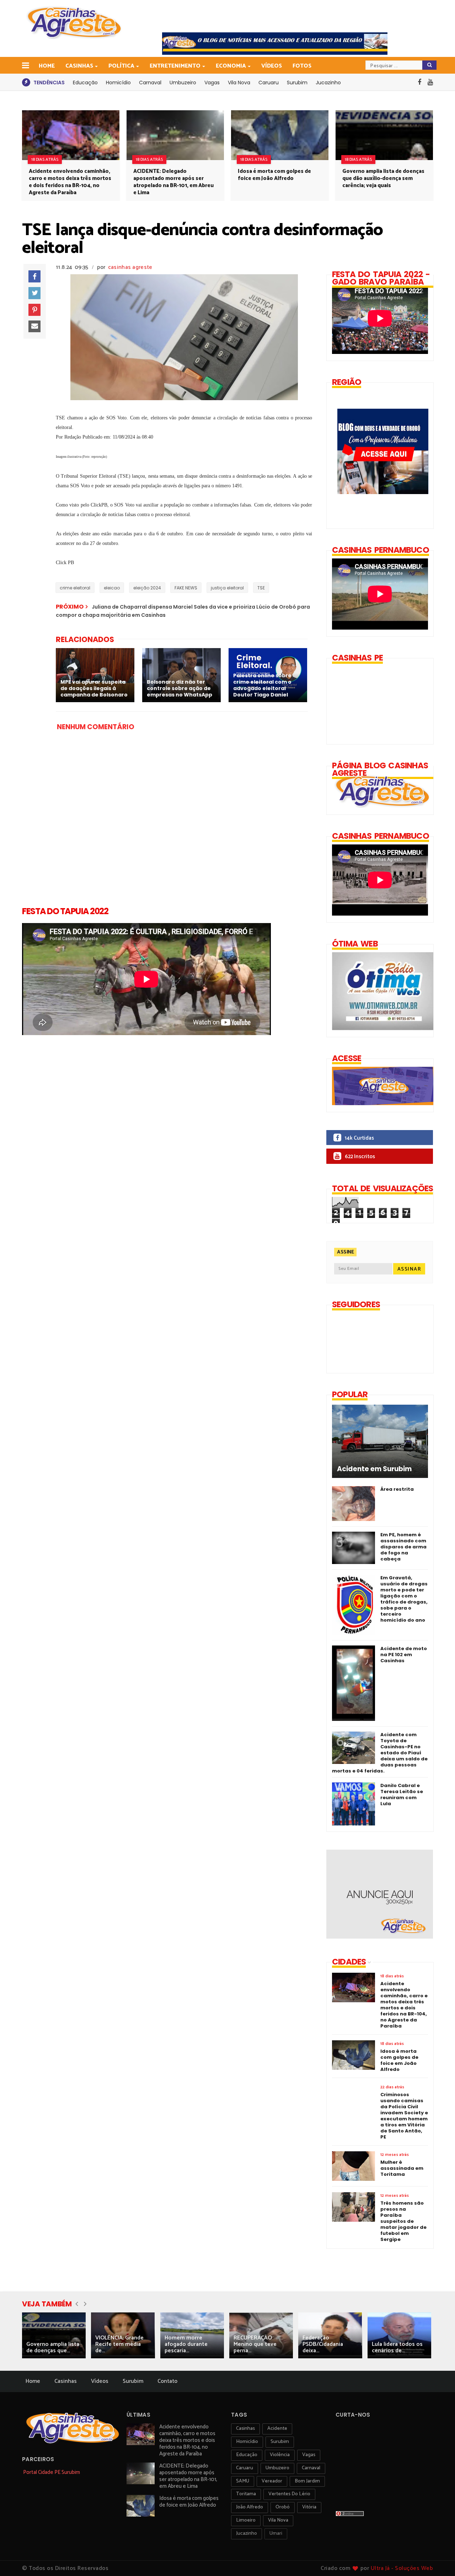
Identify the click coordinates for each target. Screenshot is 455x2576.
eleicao (112, 588)
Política (121, 66)
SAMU (243, 2481)
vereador (272, 2481)
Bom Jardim (307, 2481)
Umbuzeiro (183, 83)
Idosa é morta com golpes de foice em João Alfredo (274, 175)
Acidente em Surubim (374, 1469)
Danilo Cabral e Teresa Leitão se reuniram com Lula (402, 1795)
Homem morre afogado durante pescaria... (186, 2344)
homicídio (247, 2442)
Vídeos (272, 66)
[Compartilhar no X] (34, 293)
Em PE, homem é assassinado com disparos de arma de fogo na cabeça (403, 1547)
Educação (85, 83)
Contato (167, 2381)
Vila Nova (239, 83)
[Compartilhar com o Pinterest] (34, 310)
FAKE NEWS (186, 588)
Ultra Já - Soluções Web (402, 2568)
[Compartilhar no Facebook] (34, 276)
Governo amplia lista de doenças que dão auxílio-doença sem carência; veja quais (383, 178)
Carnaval (150, 83)
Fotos (302, 66)
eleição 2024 (147, 588)
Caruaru (269, 83)
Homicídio (118, 83)
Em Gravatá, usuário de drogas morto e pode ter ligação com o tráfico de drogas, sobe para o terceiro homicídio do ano (404, 1599)
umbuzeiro (277, 2468)
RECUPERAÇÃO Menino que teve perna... (255, 2344)
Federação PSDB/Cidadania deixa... (323, 2344)
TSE (261, 588)
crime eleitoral (75, 588)
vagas (309, 2455)
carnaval (311, 2468)
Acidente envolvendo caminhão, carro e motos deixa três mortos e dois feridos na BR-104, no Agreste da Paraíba (70, 182)
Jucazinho (328, 83)
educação (247, 2455)
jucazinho (247, 2533)
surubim (280, 2442)
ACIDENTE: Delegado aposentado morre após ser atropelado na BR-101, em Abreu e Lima (173, 182)
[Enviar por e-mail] (34, 327)
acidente (277, 2429)
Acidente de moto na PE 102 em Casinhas (404, 1655)
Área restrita (397, 1489)
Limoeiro (246, 2520)
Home (47, 66)
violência (280, 2455)
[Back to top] (437, 2559)
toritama (246, 2494)
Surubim (297, 83)
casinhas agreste (130, 267)
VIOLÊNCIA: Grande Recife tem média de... (119, 2344)
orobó (283, 2507)
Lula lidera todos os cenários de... (397, 2347)
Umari (276, 2533)
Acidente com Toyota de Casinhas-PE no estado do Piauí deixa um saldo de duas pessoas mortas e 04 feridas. (380, 1753)
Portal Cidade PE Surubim (52, 2472)
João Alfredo (250, 2507)
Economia (231, 66)
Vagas (212, 83)
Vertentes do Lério (289, 2494)
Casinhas (79, 66)
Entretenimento (175, 66)
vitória (309, 2507)
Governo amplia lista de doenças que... (53, 2347)
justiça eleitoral (227, 588)
